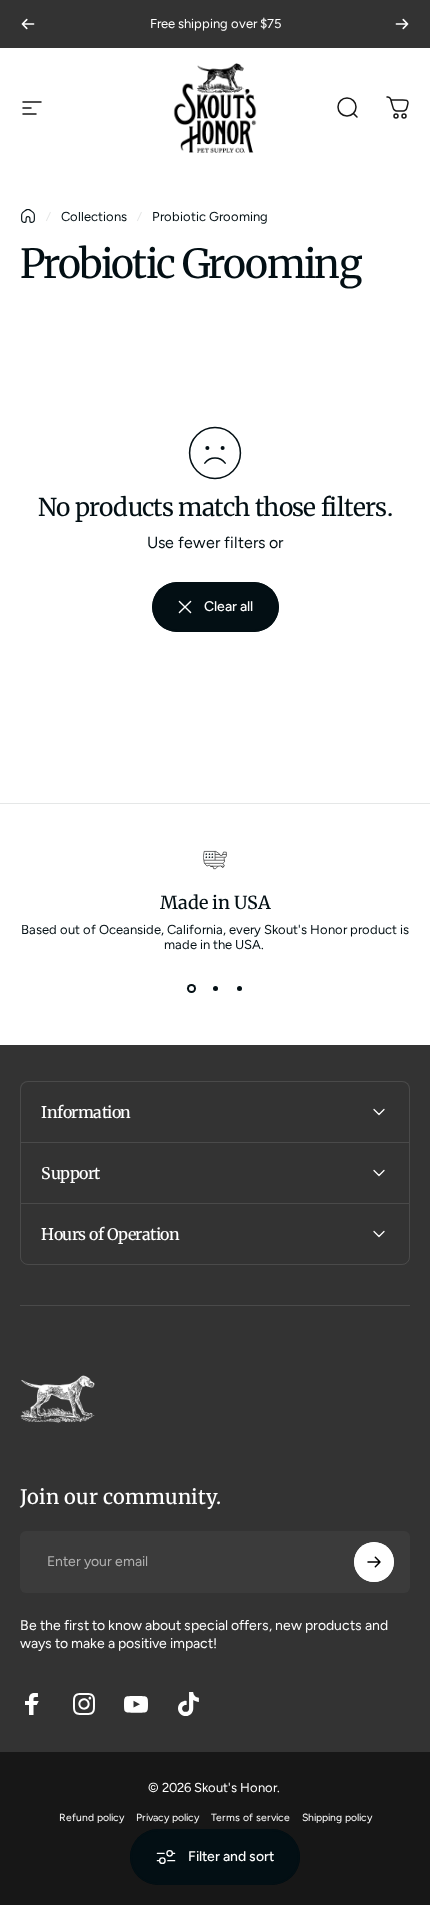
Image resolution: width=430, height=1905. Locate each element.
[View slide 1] (191, 988)
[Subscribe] (374, 1562)
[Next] (402, 24)
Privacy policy (167, 1817)
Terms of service (250, 1817)
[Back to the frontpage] (28, 216)
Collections (94, 216)
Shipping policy (337, 1817)
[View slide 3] (239, 988)
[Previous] (28, 24)
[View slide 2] (215, 988)
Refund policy (91, 1817)
